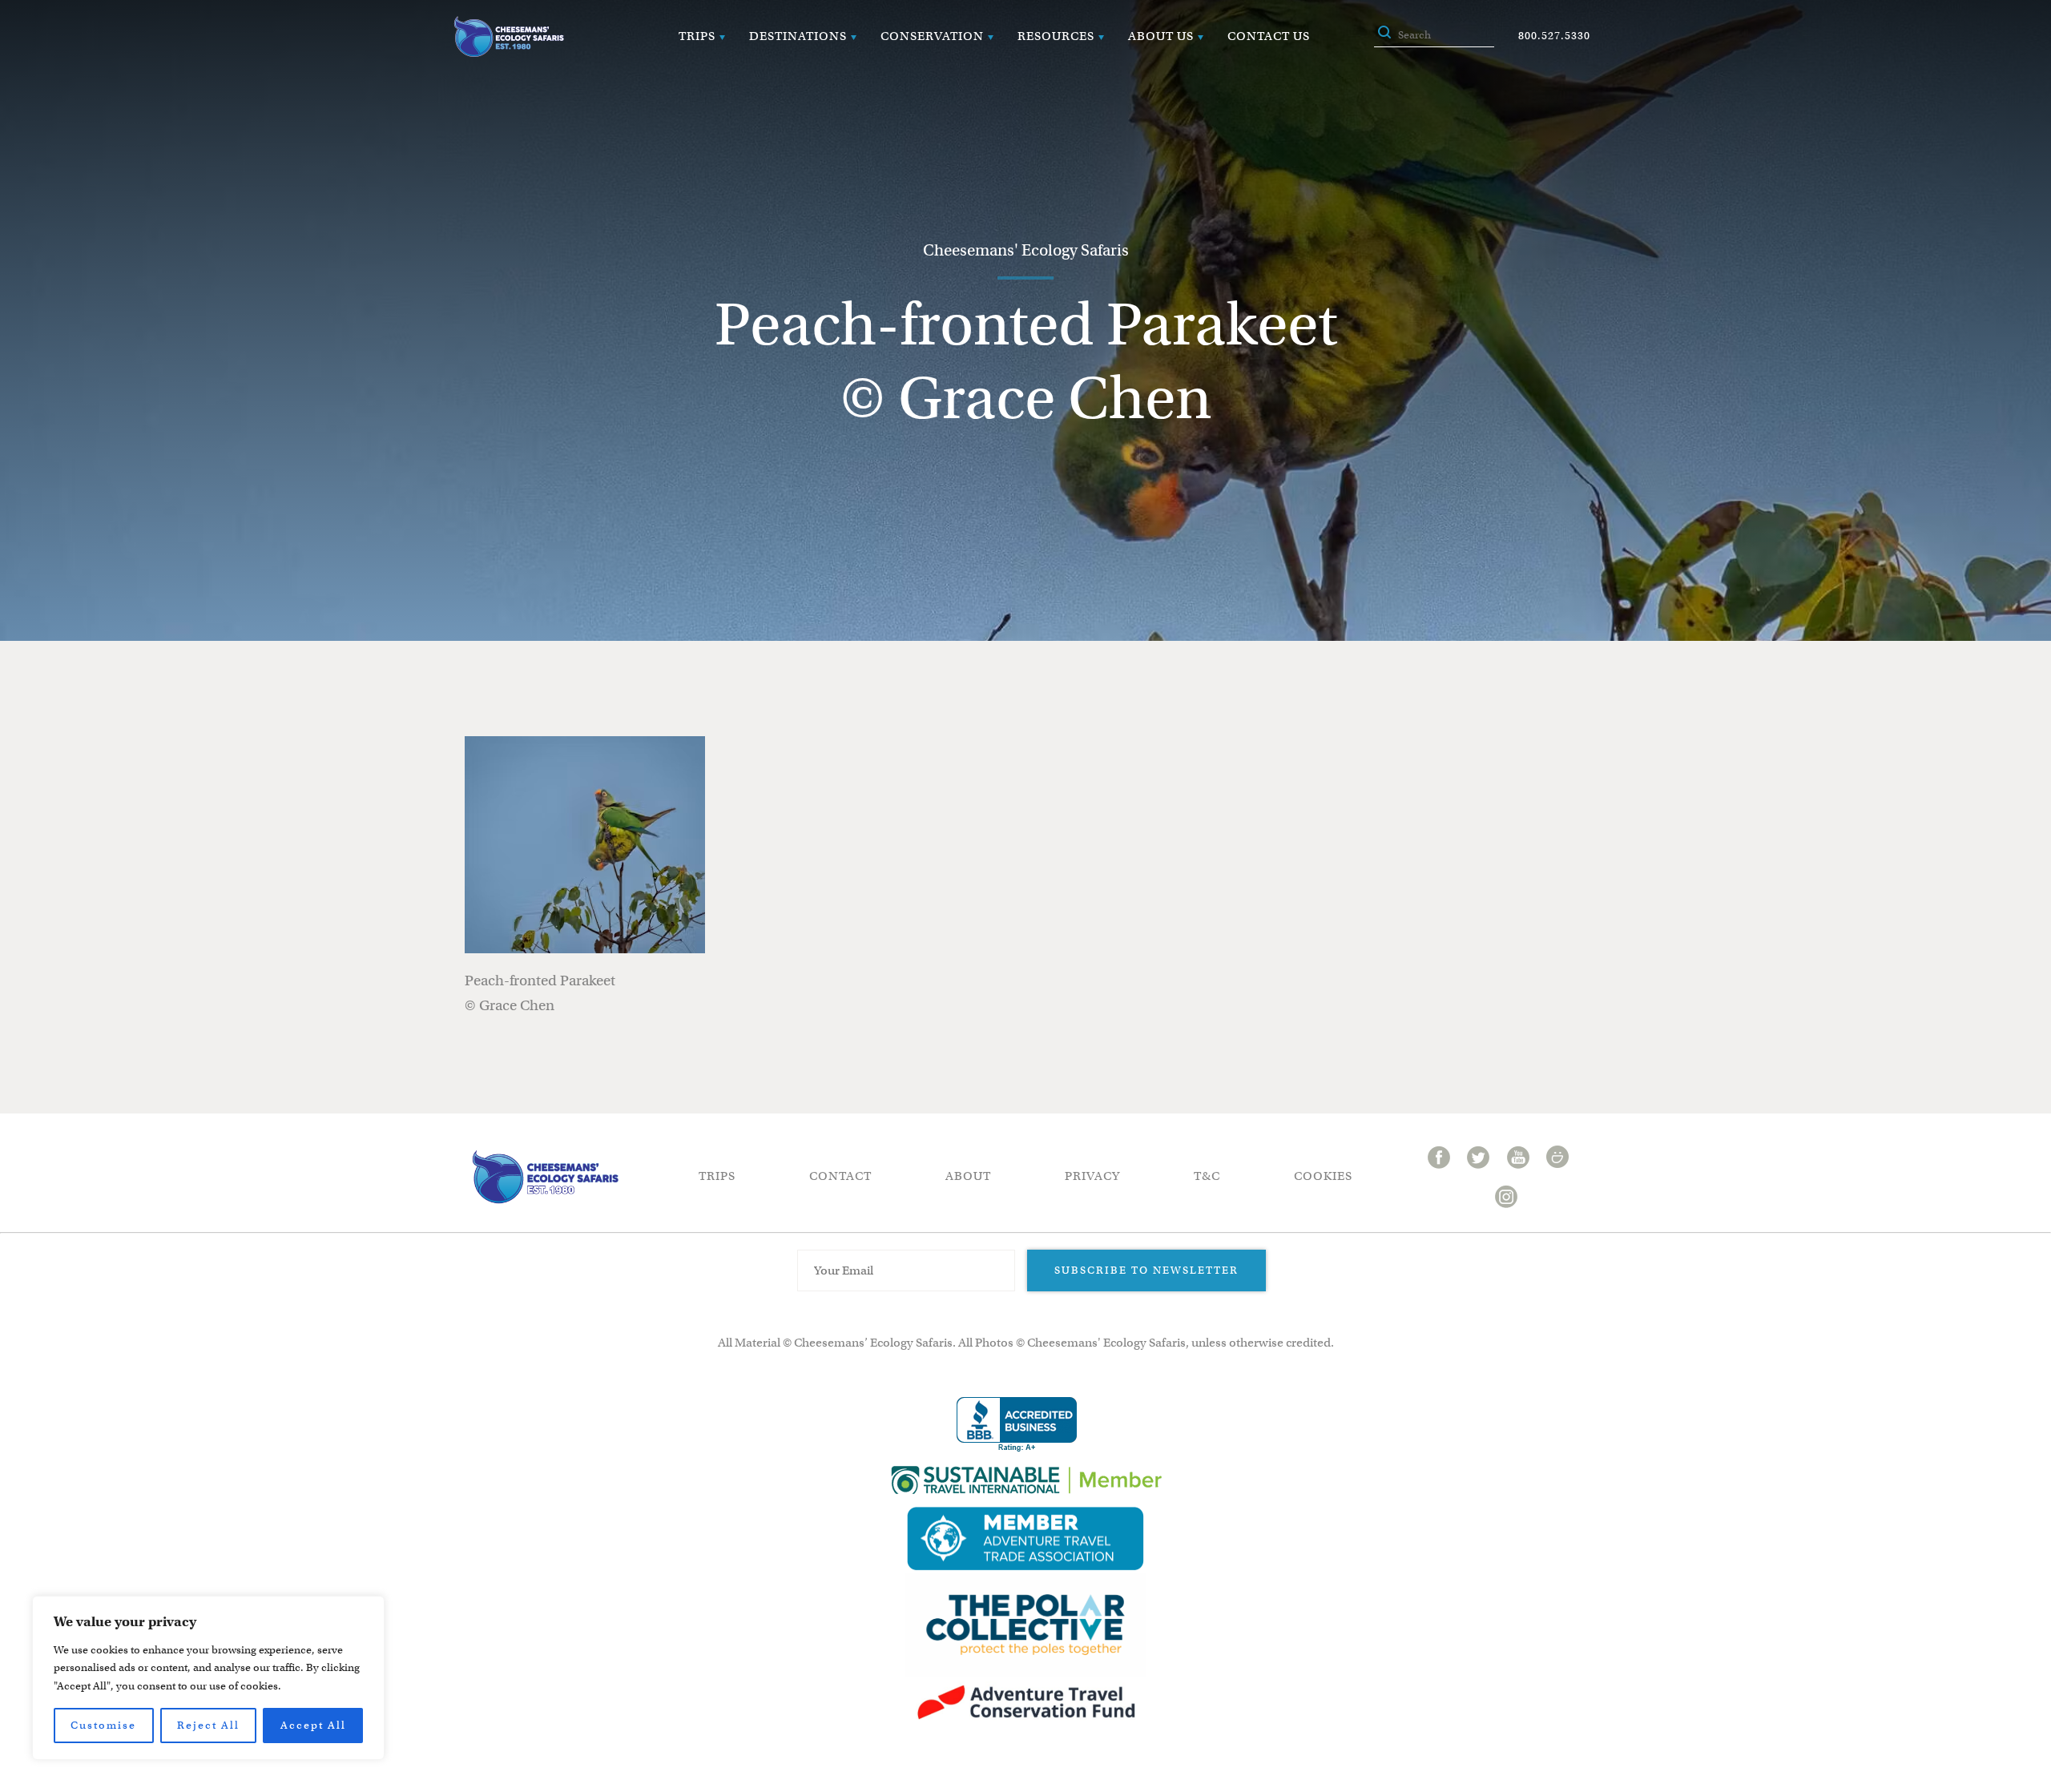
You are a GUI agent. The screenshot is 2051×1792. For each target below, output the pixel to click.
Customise (103, 1725)
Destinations (798, 36)
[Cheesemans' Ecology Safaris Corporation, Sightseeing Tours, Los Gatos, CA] (1017, 1425)
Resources (1056, 36)
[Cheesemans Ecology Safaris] (509, 36)
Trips (697, 36)
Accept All (313, 1725)
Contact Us (1269, 36)
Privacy (1092, 1176)
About (968, 1176)
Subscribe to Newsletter (1146, 1270)
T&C (1207, 1176)
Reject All (208, 1725)
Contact (840, 1176)
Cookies (1323, 1176)
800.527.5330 (1554, 36)
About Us (1161, 36)
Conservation (932, 36)
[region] (208, 1678)
